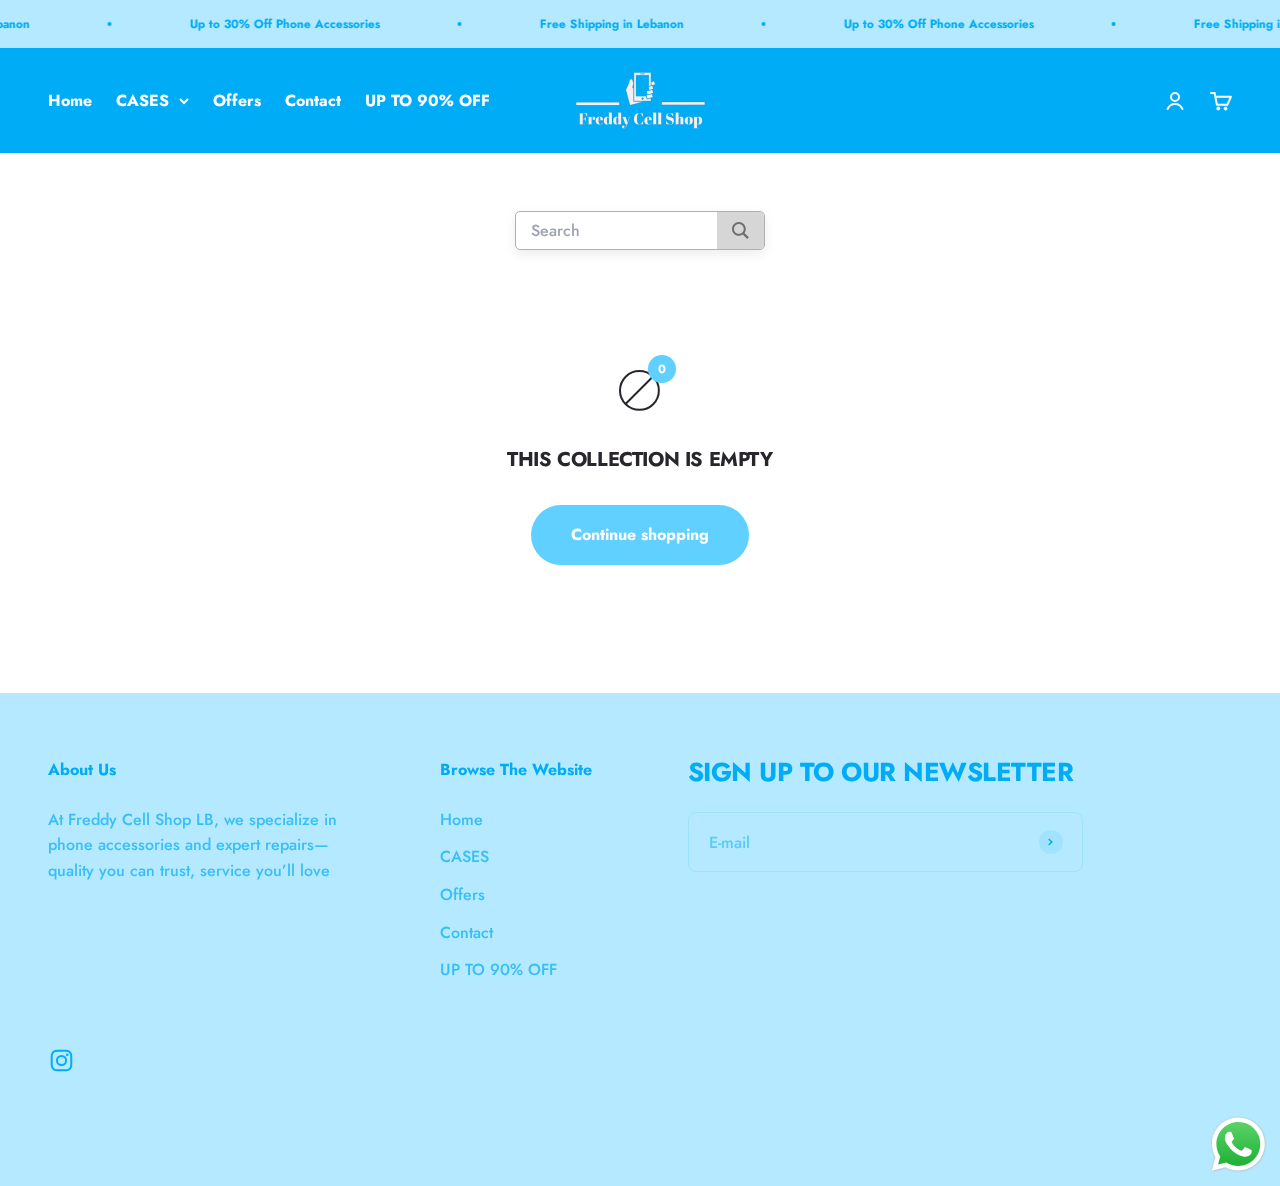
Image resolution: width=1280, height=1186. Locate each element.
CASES (142, 100)
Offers (237, 100)
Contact (313, 100)
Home (70, 100)
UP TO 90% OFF (427, 100)
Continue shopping (640, 534)
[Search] (740, 231)
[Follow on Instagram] (61, 1060)
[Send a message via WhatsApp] (1238, 1144)
